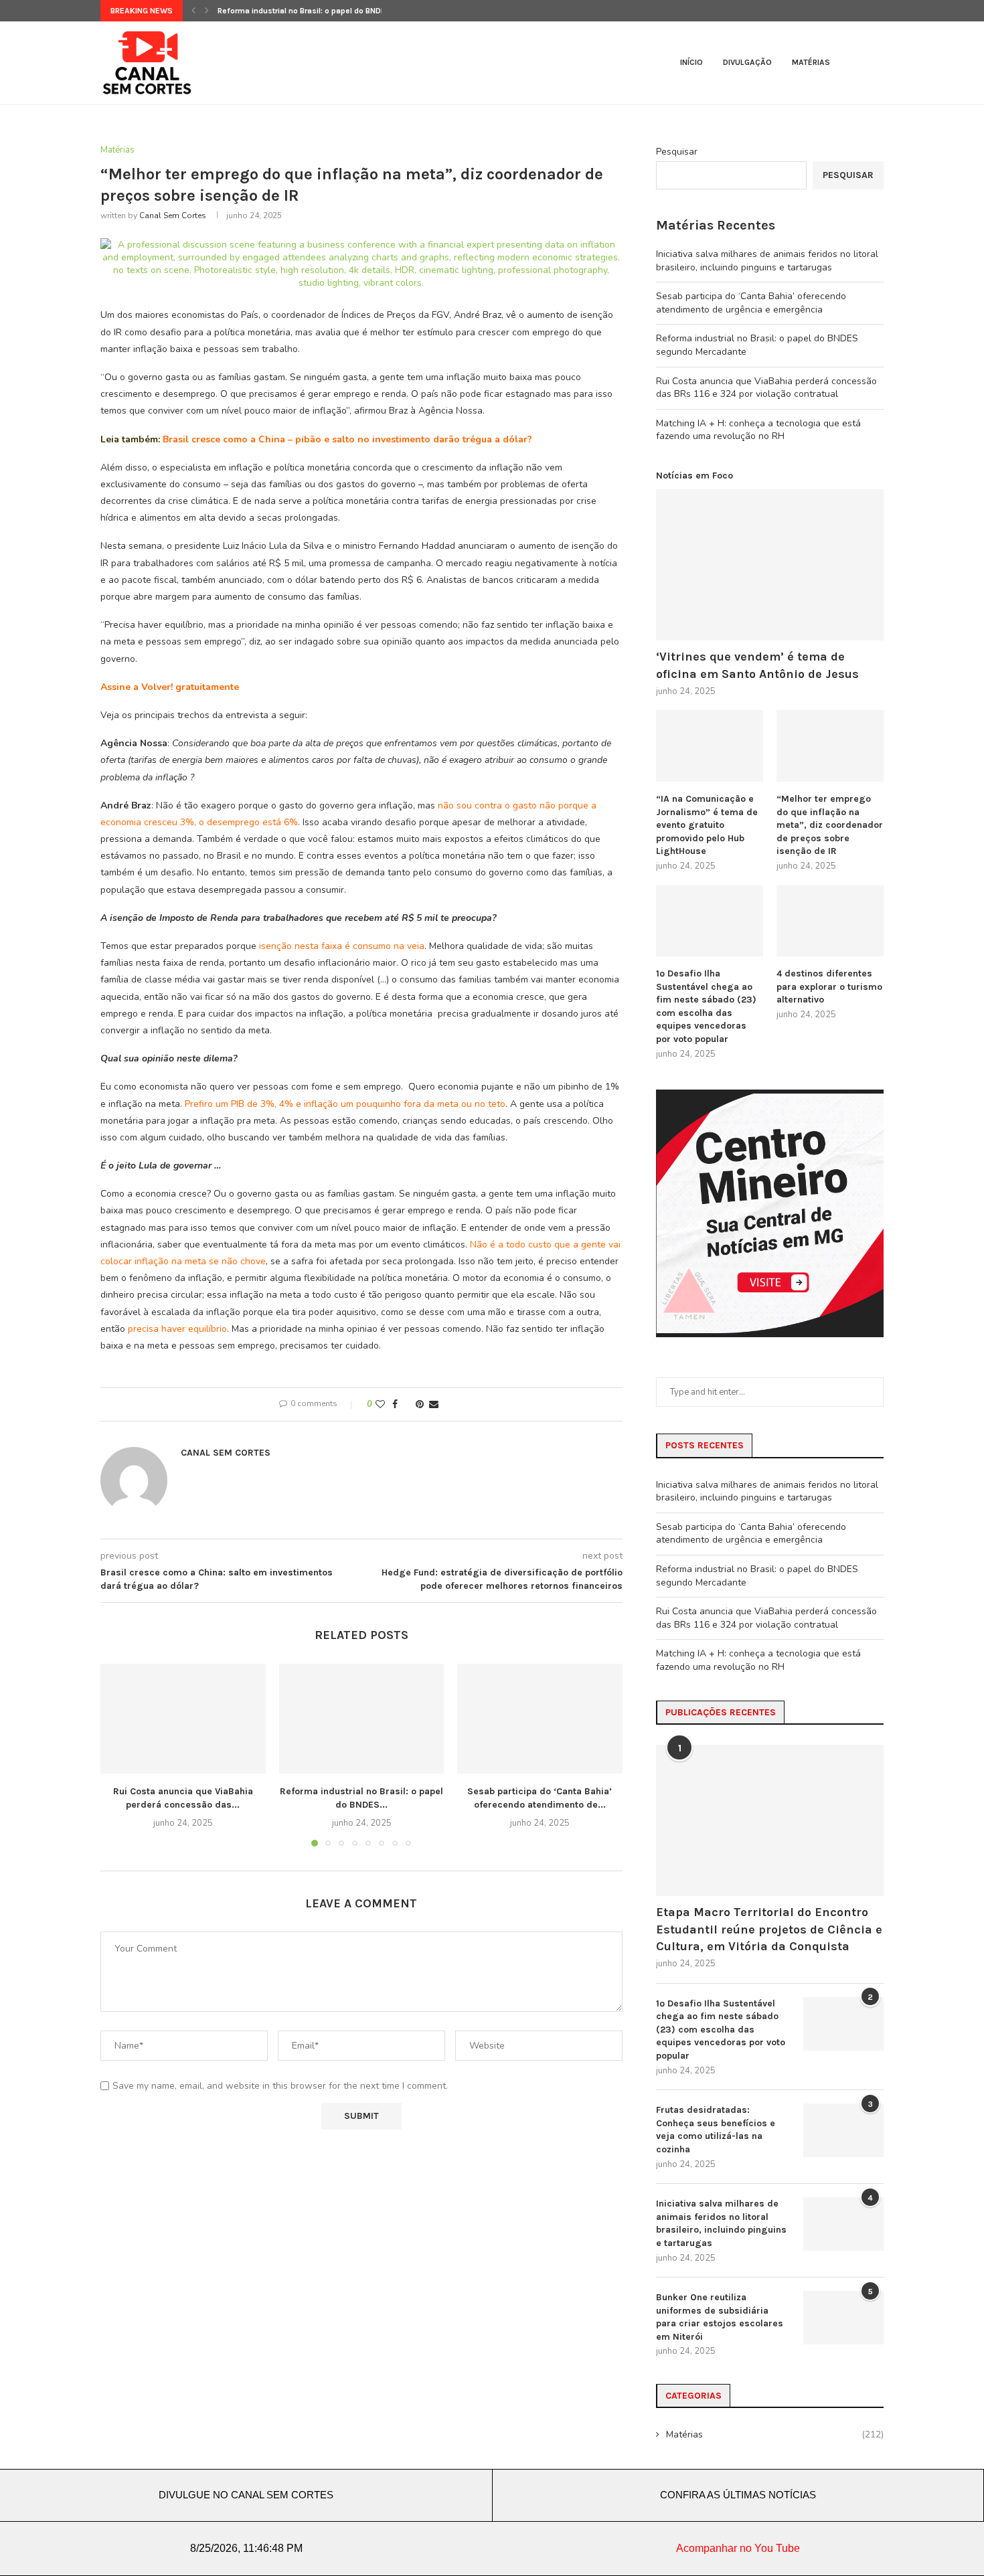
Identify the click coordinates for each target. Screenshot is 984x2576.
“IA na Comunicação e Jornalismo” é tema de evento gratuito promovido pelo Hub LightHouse (707, 825)
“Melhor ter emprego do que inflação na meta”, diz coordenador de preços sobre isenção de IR (830, 825)
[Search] (877, 63)
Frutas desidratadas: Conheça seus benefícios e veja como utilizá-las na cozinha (716, 2130)
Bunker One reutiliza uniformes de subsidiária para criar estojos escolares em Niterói (720, 2317)
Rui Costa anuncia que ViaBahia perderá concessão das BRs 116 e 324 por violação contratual (766, 388)
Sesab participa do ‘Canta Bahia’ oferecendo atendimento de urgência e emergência (751, 303)
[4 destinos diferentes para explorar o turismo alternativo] (830, 921)
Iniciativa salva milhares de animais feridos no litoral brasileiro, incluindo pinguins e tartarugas (767, 261)
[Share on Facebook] (395, 1404)
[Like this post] (380, 1404)
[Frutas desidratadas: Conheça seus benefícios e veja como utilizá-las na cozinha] (843, 2130)
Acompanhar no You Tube (738, 2548)
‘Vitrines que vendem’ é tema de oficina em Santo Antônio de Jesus (757, 665)
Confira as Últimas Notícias (738, 2495)
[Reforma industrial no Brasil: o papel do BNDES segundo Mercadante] (362, 1719)
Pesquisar (677, 152)
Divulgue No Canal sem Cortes (246, 2495)
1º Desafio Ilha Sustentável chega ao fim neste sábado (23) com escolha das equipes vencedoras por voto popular (706, 1006)
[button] (193, 11)
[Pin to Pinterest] (420, 1404)
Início (691, 62)
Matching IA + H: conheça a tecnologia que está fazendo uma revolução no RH (758, 430)
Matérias (811, 62)
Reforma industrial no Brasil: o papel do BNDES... (307, 11)
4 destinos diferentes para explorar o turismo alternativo (829, 986)
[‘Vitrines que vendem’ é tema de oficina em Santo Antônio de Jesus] (770, 565)
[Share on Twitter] (407, 1404)
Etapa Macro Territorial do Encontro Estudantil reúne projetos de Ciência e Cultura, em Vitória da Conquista (769, 1929)
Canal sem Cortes (173, 216)
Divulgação (747, 62)
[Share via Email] (434, 1404)
